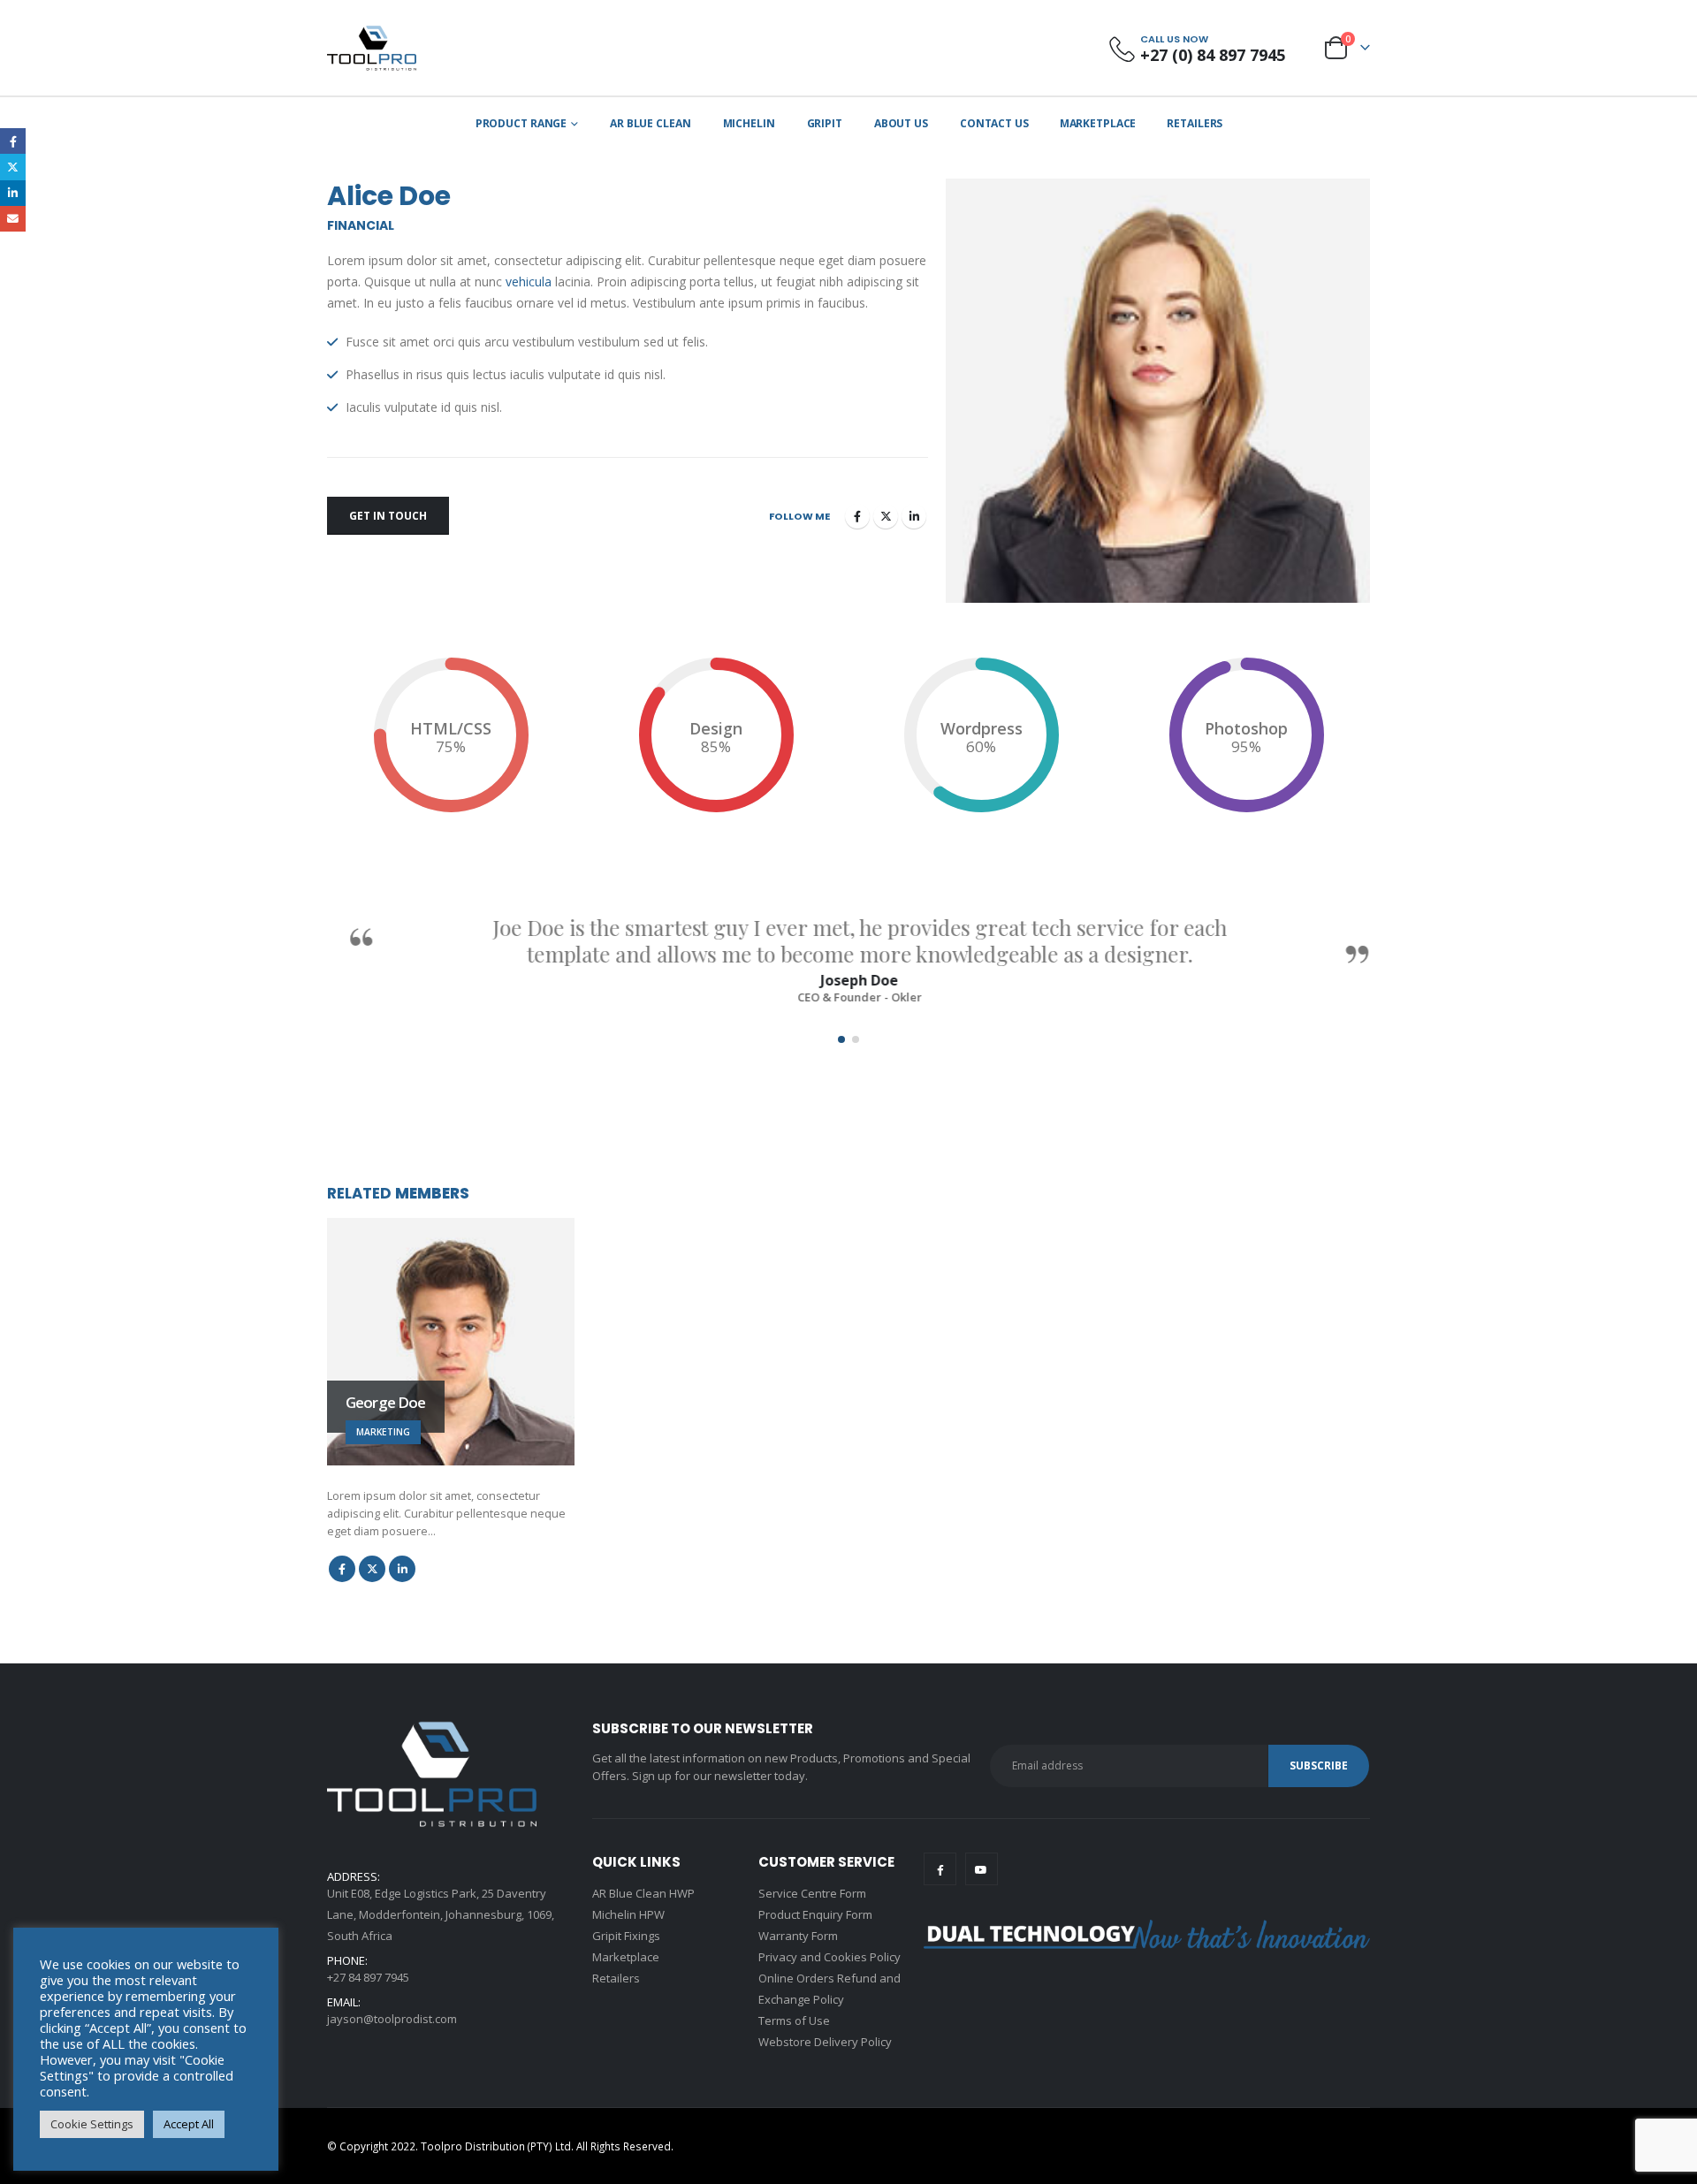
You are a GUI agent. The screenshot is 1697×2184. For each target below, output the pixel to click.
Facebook (857, 516)
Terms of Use (794, 2020)
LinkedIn (914, 516)
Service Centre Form (812, 1893)
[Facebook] (940, 1869)
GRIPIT (825, 123)
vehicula (529, 282)
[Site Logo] (372, 48)
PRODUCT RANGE (521, 123)
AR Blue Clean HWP (643, 1893)
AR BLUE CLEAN (650, 123)
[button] (841, 1039)
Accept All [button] (189, 2124)
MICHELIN (749, 123)
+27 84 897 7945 (368, 1977)
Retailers (1195, 123)
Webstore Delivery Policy (825, 2042)
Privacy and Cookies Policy (829, 1957)
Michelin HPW (628, 1914)
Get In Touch (388, 516)
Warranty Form (798, 1936)
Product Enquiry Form (815, 1914)
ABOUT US (901, 123)
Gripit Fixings (626, 1936)
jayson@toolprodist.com (392, 2019)
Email (13, 219)
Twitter (886, 516)
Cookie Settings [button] (92, 2124)
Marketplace (1098, 123)
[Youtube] (982, 1869)
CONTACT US (994, 123)
